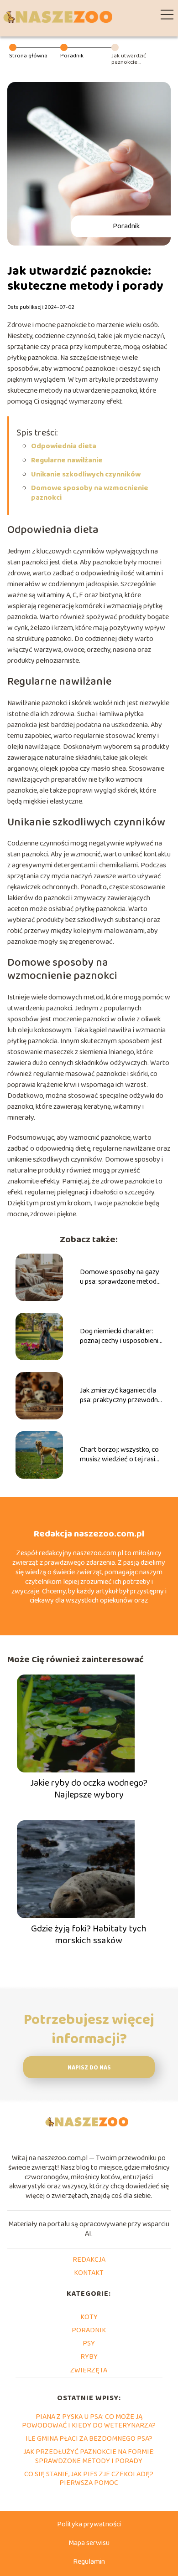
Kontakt (89, 2273)
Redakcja (89, 2260)
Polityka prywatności (89, 2524)
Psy (89, 2343)
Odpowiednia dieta (64, 446)
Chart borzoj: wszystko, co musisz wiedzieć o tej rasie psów (119, 1455)
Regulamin (89, 2562)
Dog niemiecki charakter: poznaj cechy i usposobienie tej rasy (121, 1337)
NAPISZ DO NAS (89, 2068)
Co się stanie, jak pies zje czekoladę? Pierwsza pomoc (89, 2479)
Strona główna (28, 56)
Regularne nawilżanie (67, 460)
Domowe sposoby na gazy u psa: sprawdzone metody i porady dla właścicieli (120, 1277)
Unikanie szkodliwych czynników (86, 474)
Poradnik (72, 56)
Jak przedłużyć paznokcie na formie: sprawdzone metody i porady (89, 2456)
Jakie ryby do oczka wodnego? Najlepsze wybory (89, 1789)
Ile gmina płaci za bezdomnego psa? (89, 2439)
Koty (89, 2317)
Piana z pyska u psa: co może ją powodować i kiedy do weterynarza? (89, 2421)
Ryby (89, 2357)
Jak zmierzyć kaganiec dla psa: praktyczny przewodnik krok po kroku (121, 1396)
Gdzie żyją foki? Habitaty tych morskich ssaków (89, 1935)
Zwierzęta (89, 2370)
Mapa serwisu (89, 2543)
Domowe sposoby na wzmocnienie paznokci (90, 493)
